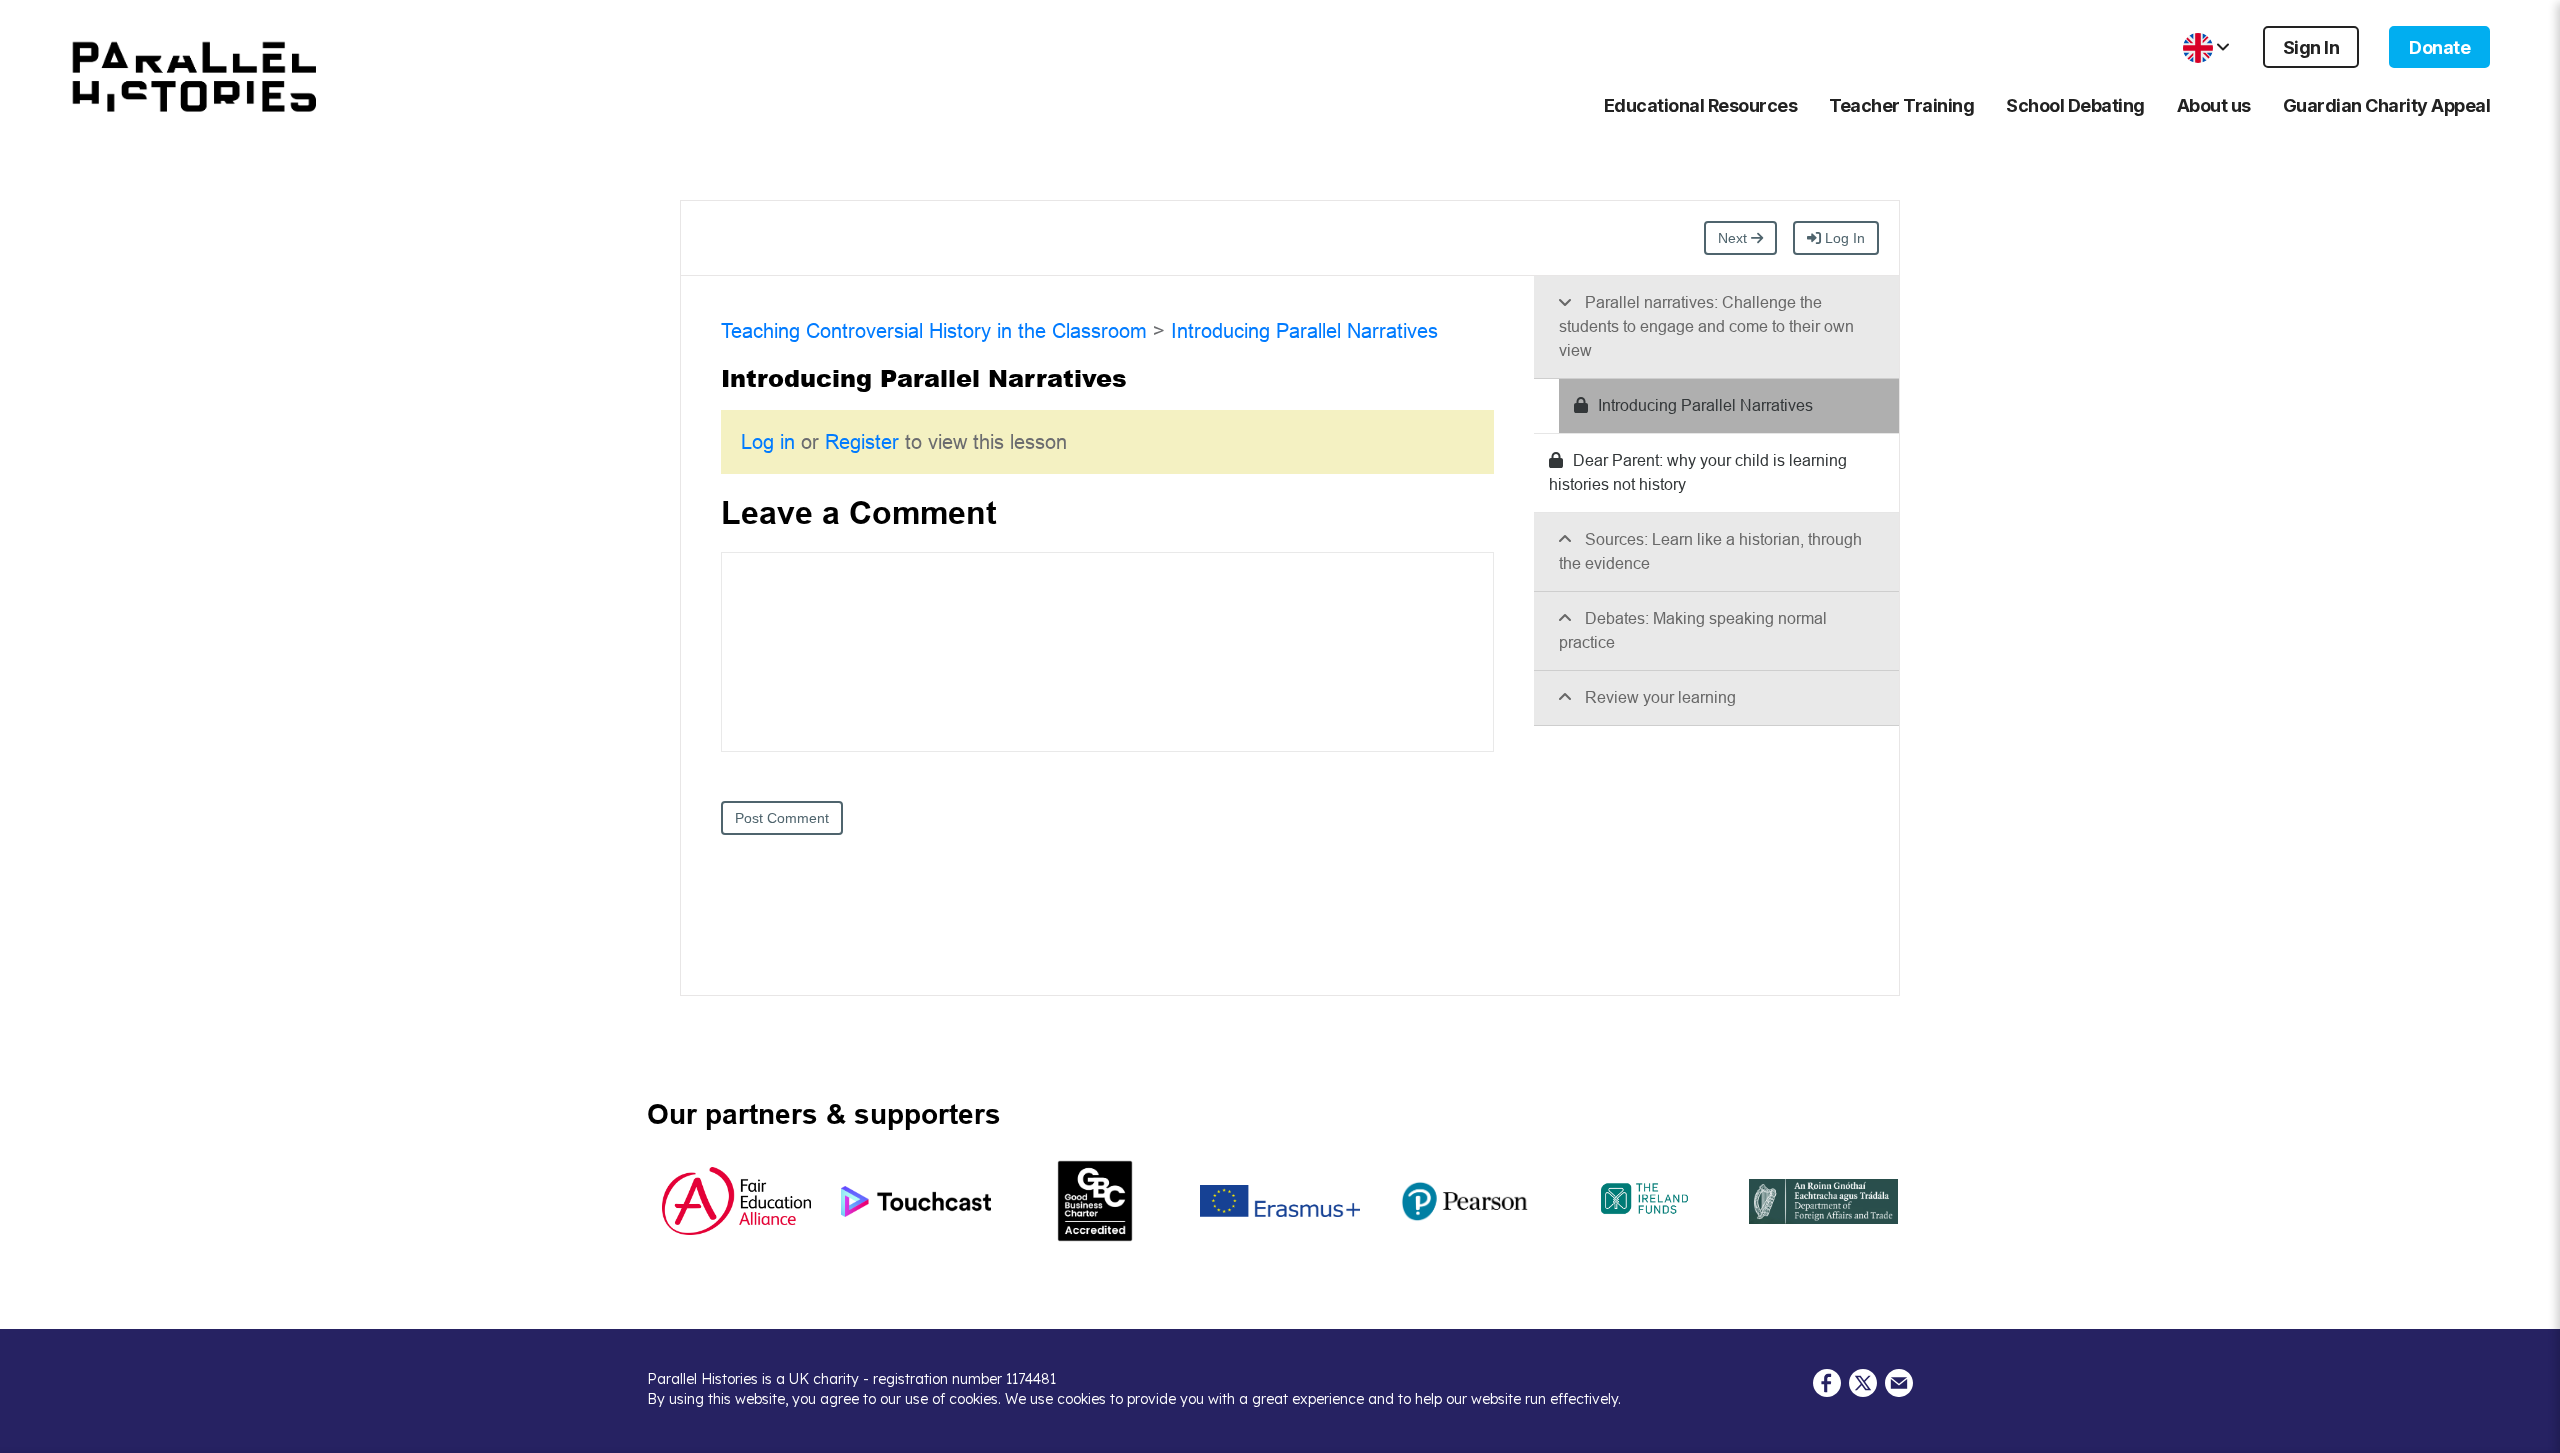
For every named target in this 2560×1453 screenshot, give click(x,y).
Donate (2439, 47)
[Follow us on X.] (1863, 1382)
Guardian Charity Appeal (2387, 105)
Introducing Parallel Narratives (1304, 331)
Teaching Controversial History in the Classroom (934, 331)
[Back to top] (2530, 1428)
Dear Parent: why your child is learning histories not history (1698, 472)
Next (1734, 238)
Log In (1843, 238)
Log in (771, 442)
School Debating (2075, 105)
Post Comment (782, 818)
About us (2214, 105)
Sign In (2311, 47)
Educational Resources (1701, 105)
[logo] (195, 77)
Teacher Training (1901, 105)
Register (862, 442)
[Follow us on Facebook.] (1827, 1382)
